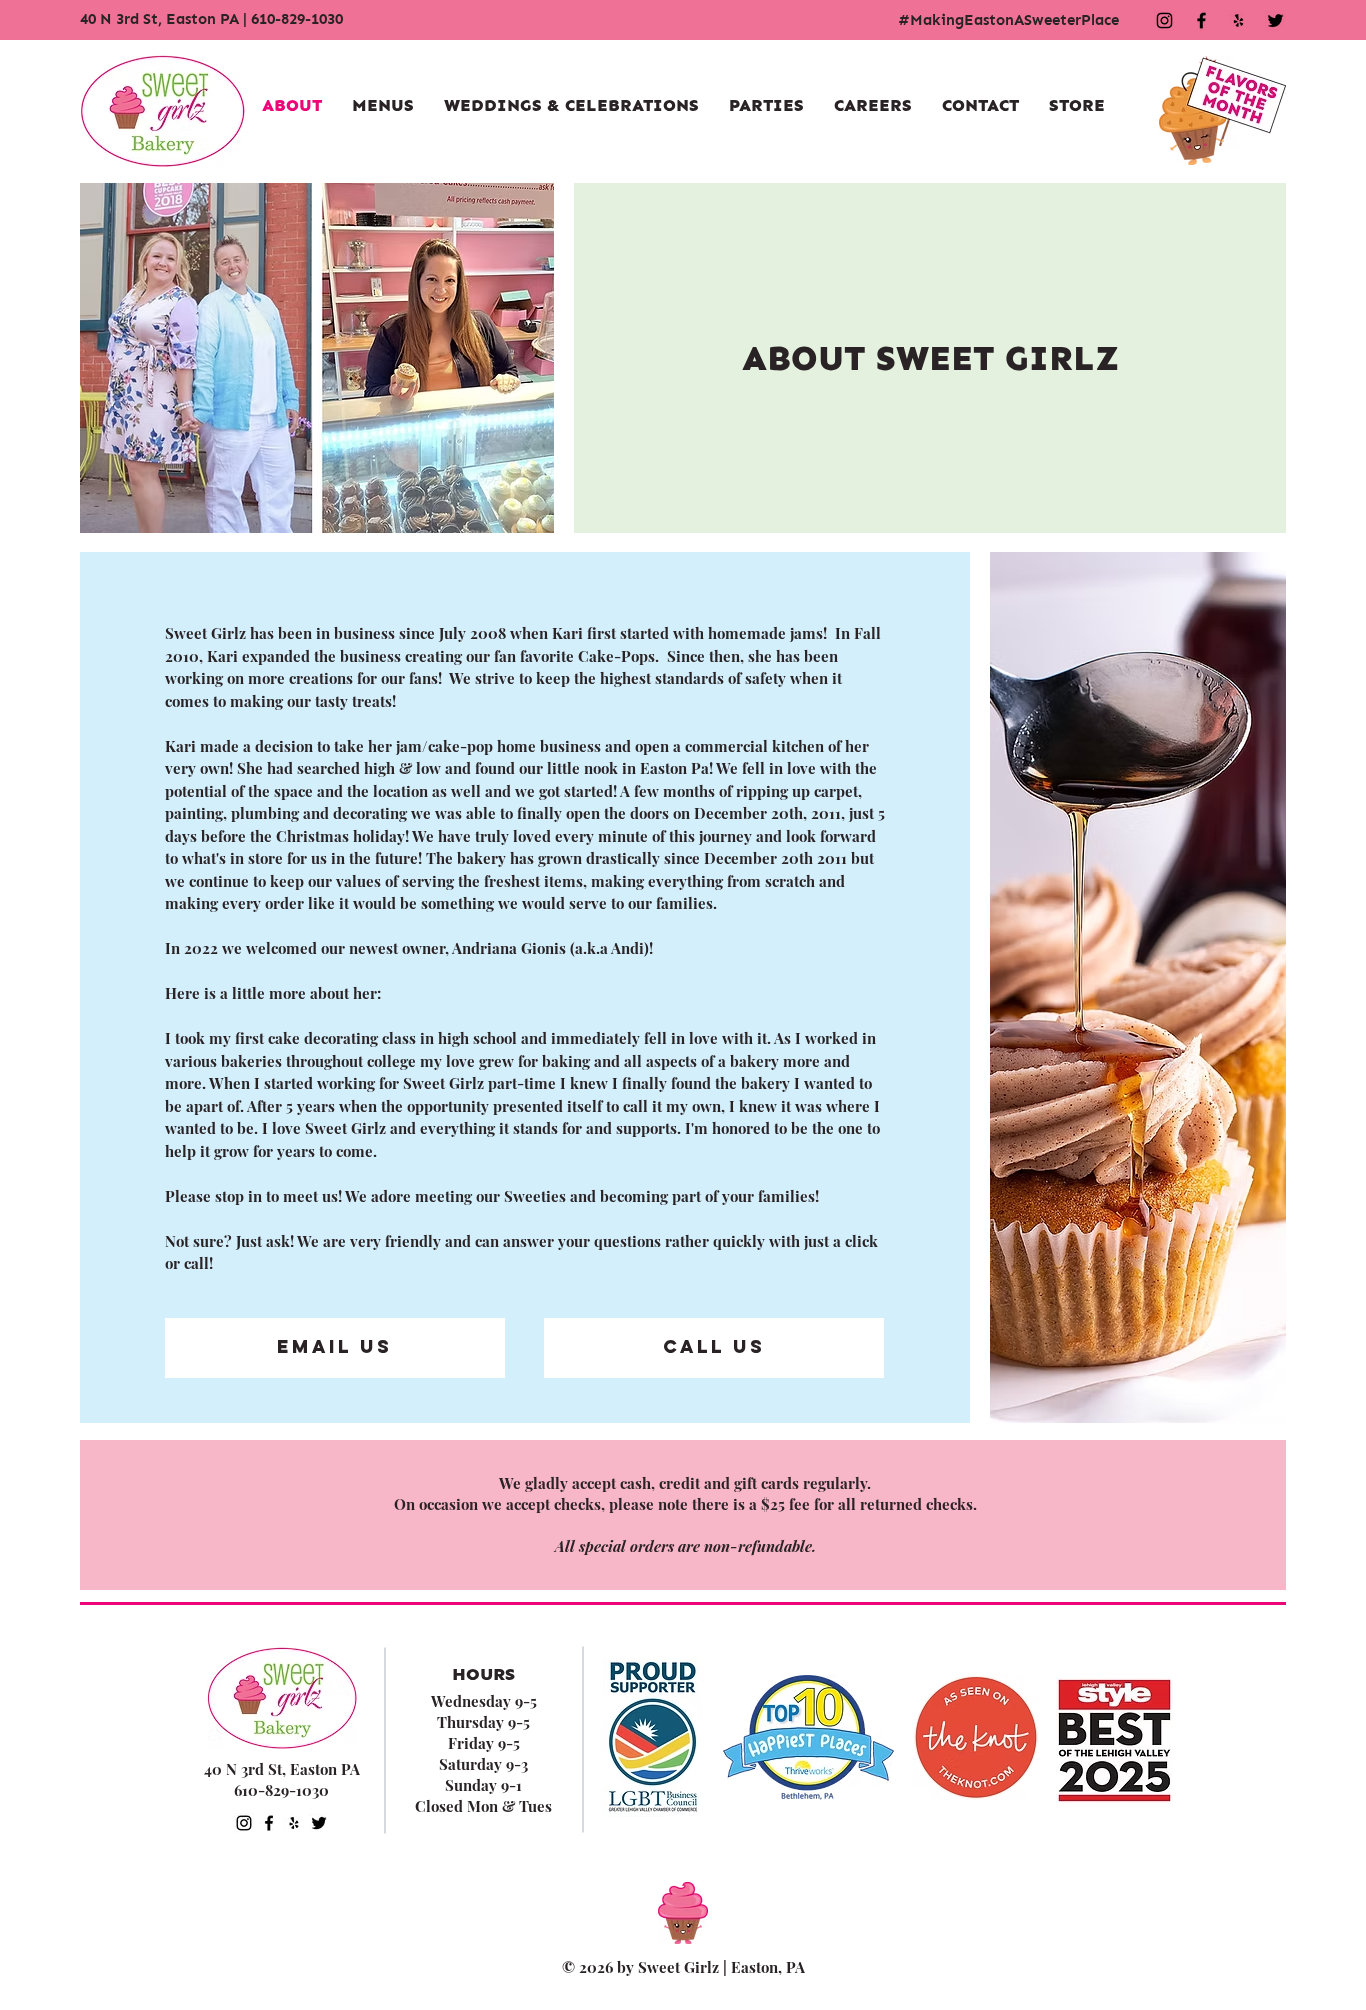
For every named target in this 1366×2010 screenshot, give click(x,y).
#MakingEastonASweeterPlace (1008, 20)
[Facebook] (269, 1823)
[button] (383, 105)
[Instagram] (244, 1823)
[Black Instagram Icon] (1164, 20)
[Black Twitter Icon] (1275, 20)
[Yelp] (1238, 20)
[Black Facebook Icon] (1201, 20)
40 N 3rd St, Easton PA (159, 19)
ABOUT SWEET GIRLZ (930, 358)
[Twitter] (319, 1823)
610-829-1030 (297, 19)
